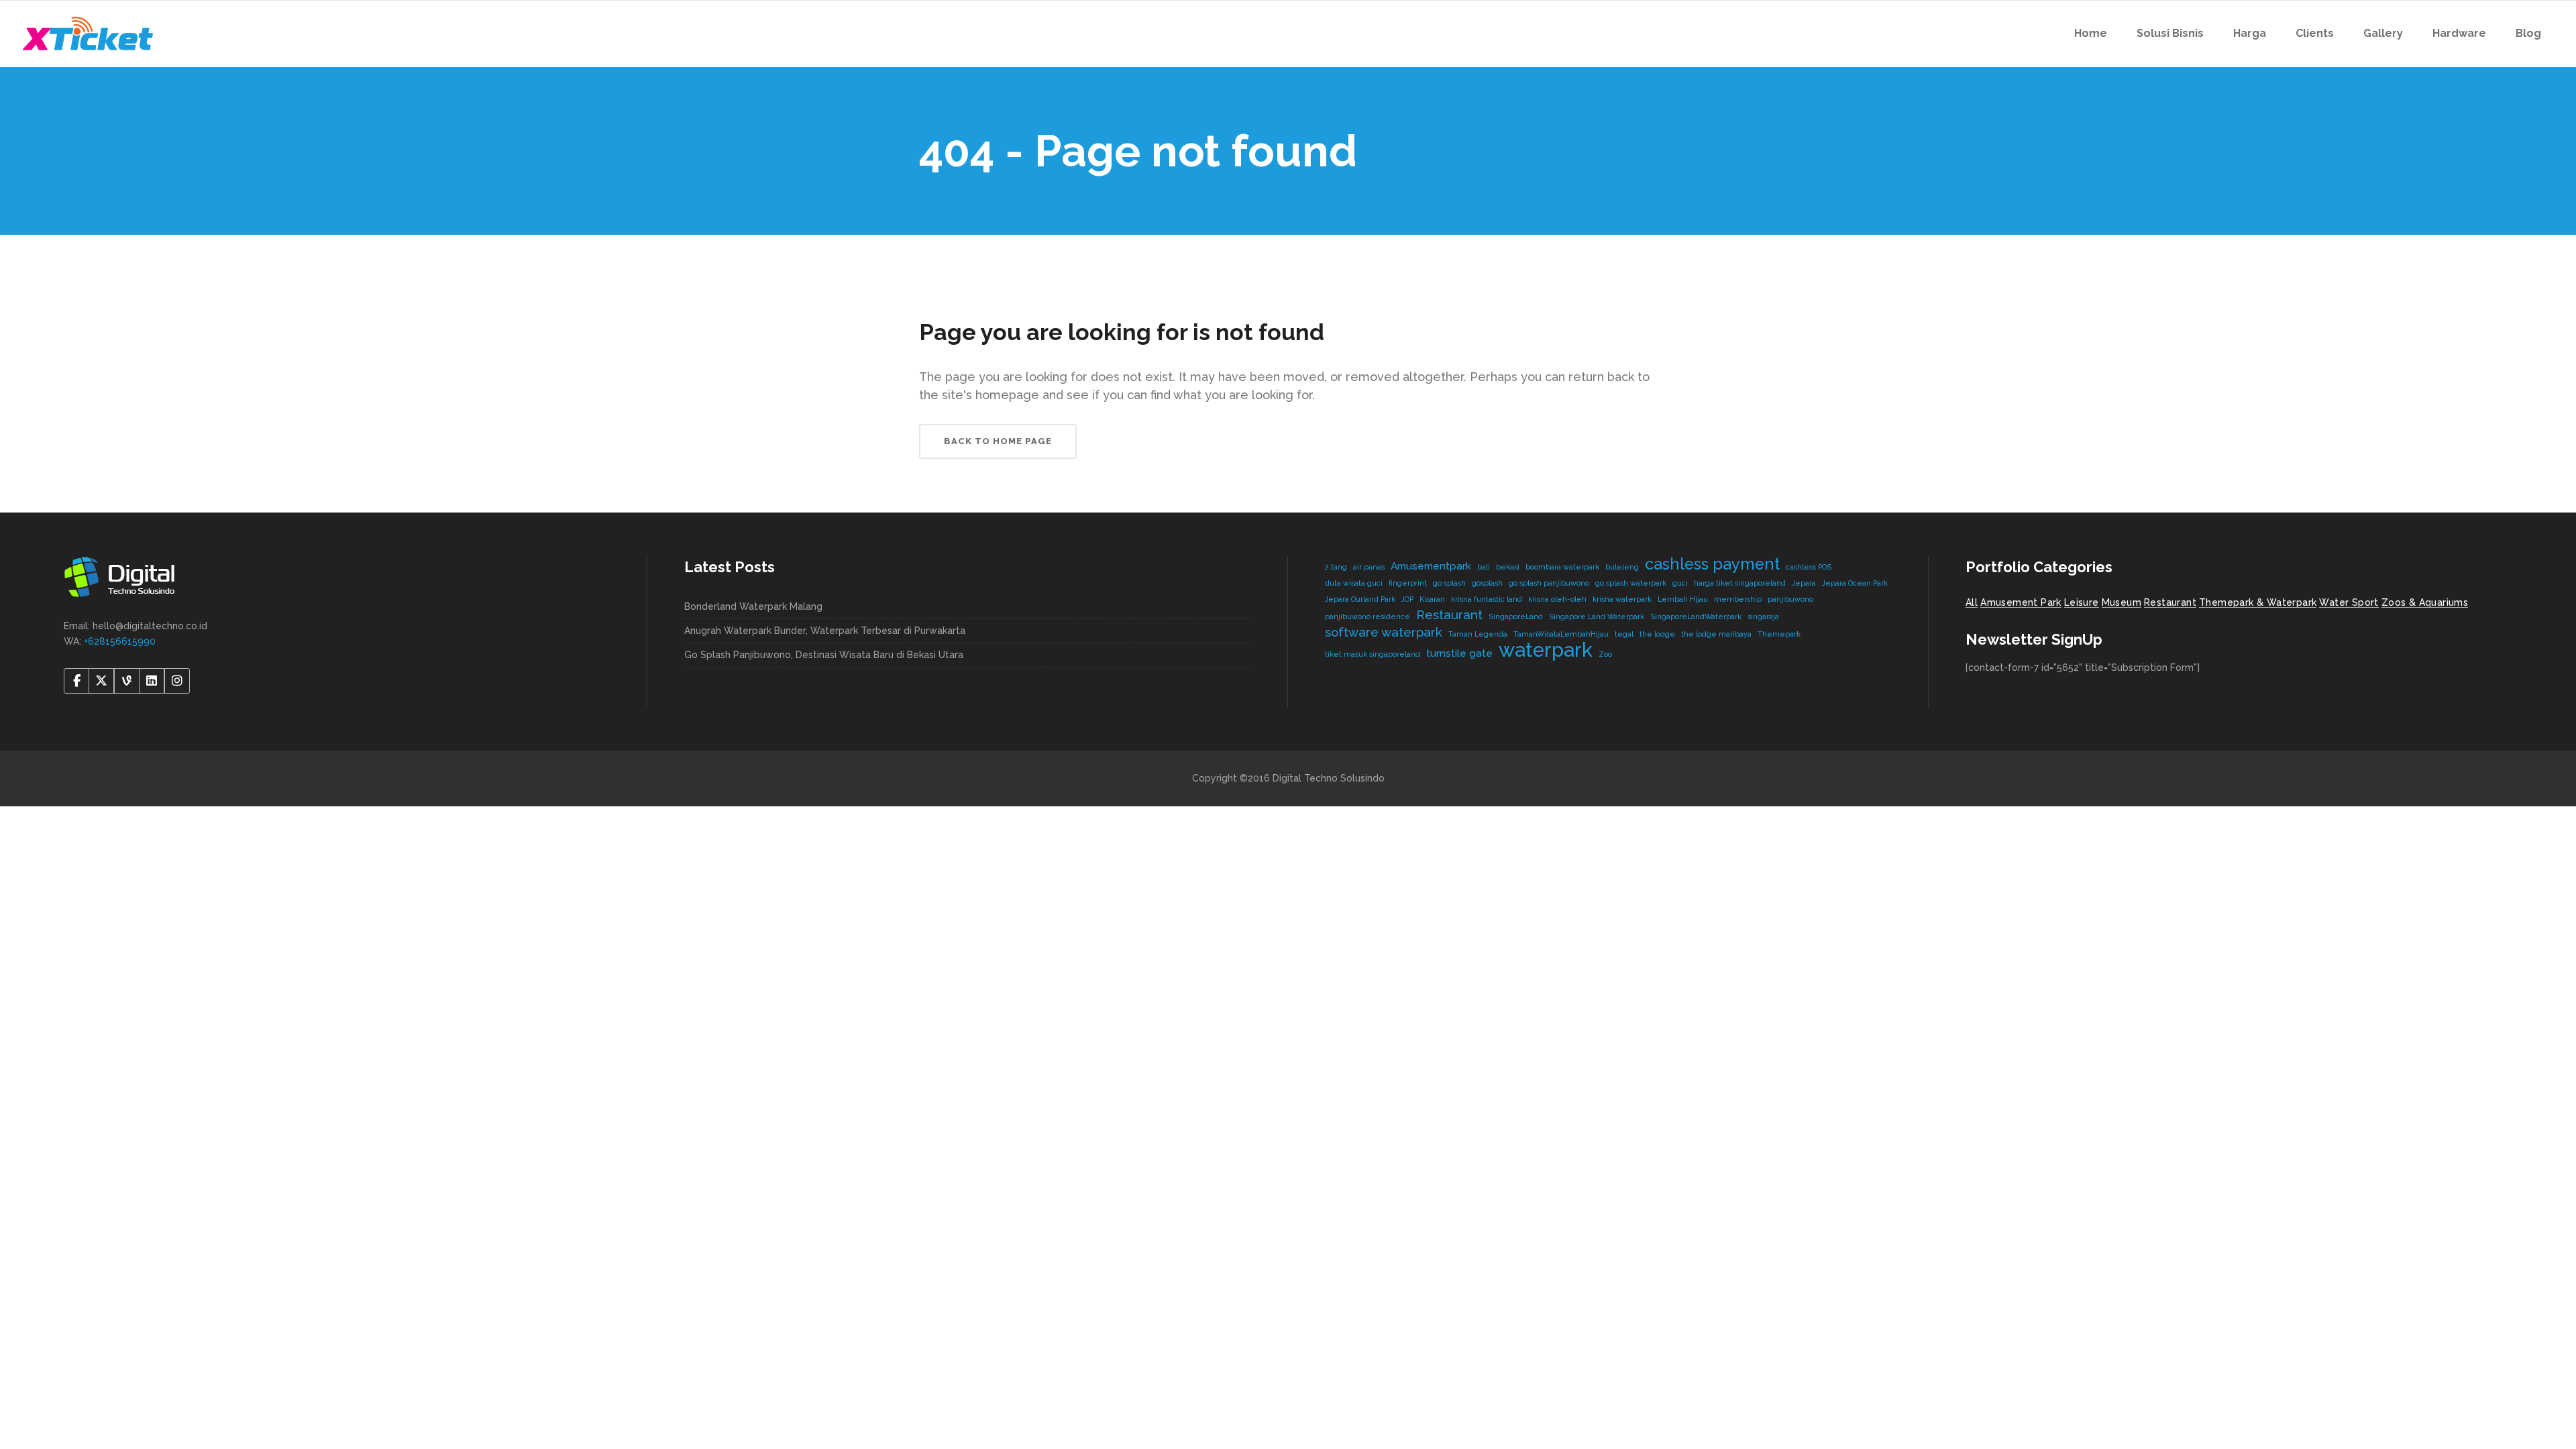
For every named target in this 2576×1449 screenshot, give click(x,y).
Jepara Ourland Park (1360, 599)
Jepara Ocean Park (1855, 583)
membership (1738, 599)
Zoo (1605, 654)
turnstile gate (1459, 653)
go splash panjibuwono (1549, 583)
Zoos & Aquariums (2425, 602)
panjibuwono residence (1367, 616)
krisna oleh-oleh (1557, 599)
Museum (2122, 602)
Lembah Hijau (1683, 599)
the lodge (1657, 634)
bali (1484, 567)
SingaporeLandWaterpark (1696, 616)
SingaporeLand (1516, 616)
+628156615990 (120, 641)
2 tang (1336, 567)
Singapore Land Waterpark (1597, 616)
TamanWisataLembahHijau (1561, 634)
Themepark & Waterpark (2258, 602)
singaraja (1763, 616)
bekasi (1508, 567)
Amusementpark (1431, 566)
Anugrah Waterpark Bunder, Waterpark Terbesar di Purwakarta (825, 631)
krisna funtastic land (1487, 599)
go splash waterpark (1631, 583)
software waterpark (1384, 632)
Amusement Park (2021, 602)
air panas (1369, 567)
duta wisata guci (1354, 583)
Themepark (1779, 634)
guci (1680, 583)
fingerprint (1408, 583)
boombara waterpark (1562, 567)
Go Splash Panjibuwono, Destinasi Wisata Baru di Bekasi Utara (824, 655)
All (1972, 602)
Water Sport (2349, 602)
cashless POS (1809, 567)
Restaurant (1449, 614)
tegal (1624, 634)
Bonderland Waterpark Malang (753, 606)
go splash (1449, 583)
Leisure (2082, 602)
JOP (1407, 599)
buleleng (1622, 567)
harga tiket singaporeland (1740, 583)
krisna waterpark (1622, 599)
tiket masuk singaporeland (1373, 654)
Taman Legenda (1478, 634)
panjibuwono (1790, 599)
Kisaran (1432, 599)
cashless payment (1712, 564)
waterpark (1546, 650)
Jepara (1804, 583)
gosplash (1487, 583)
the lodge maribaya (1716, 634)
